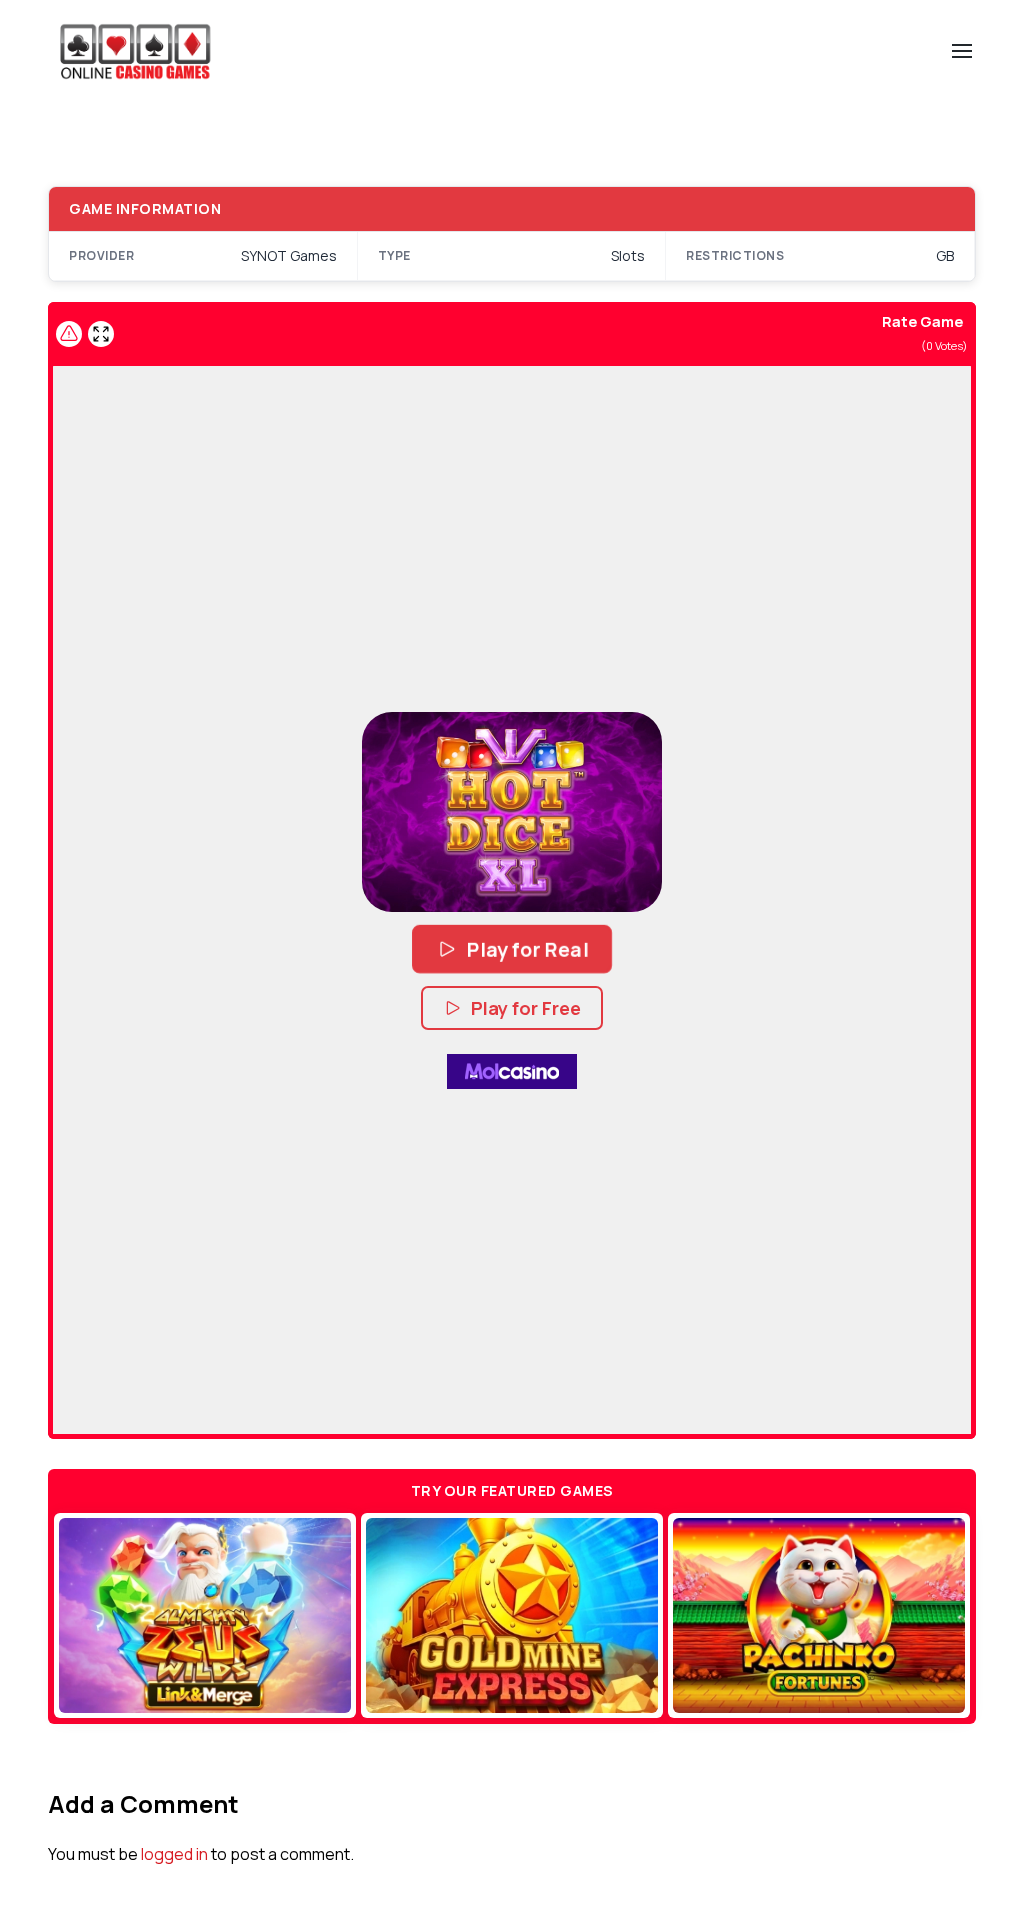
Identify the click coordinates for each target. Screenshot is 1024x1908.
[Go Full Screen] (101, 334)
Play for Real (527, 949)
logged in (174, 1854)
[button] (512, 812)
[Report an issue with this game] (69, 334)
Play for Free (526, 1008)
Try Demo (205, 1616)
